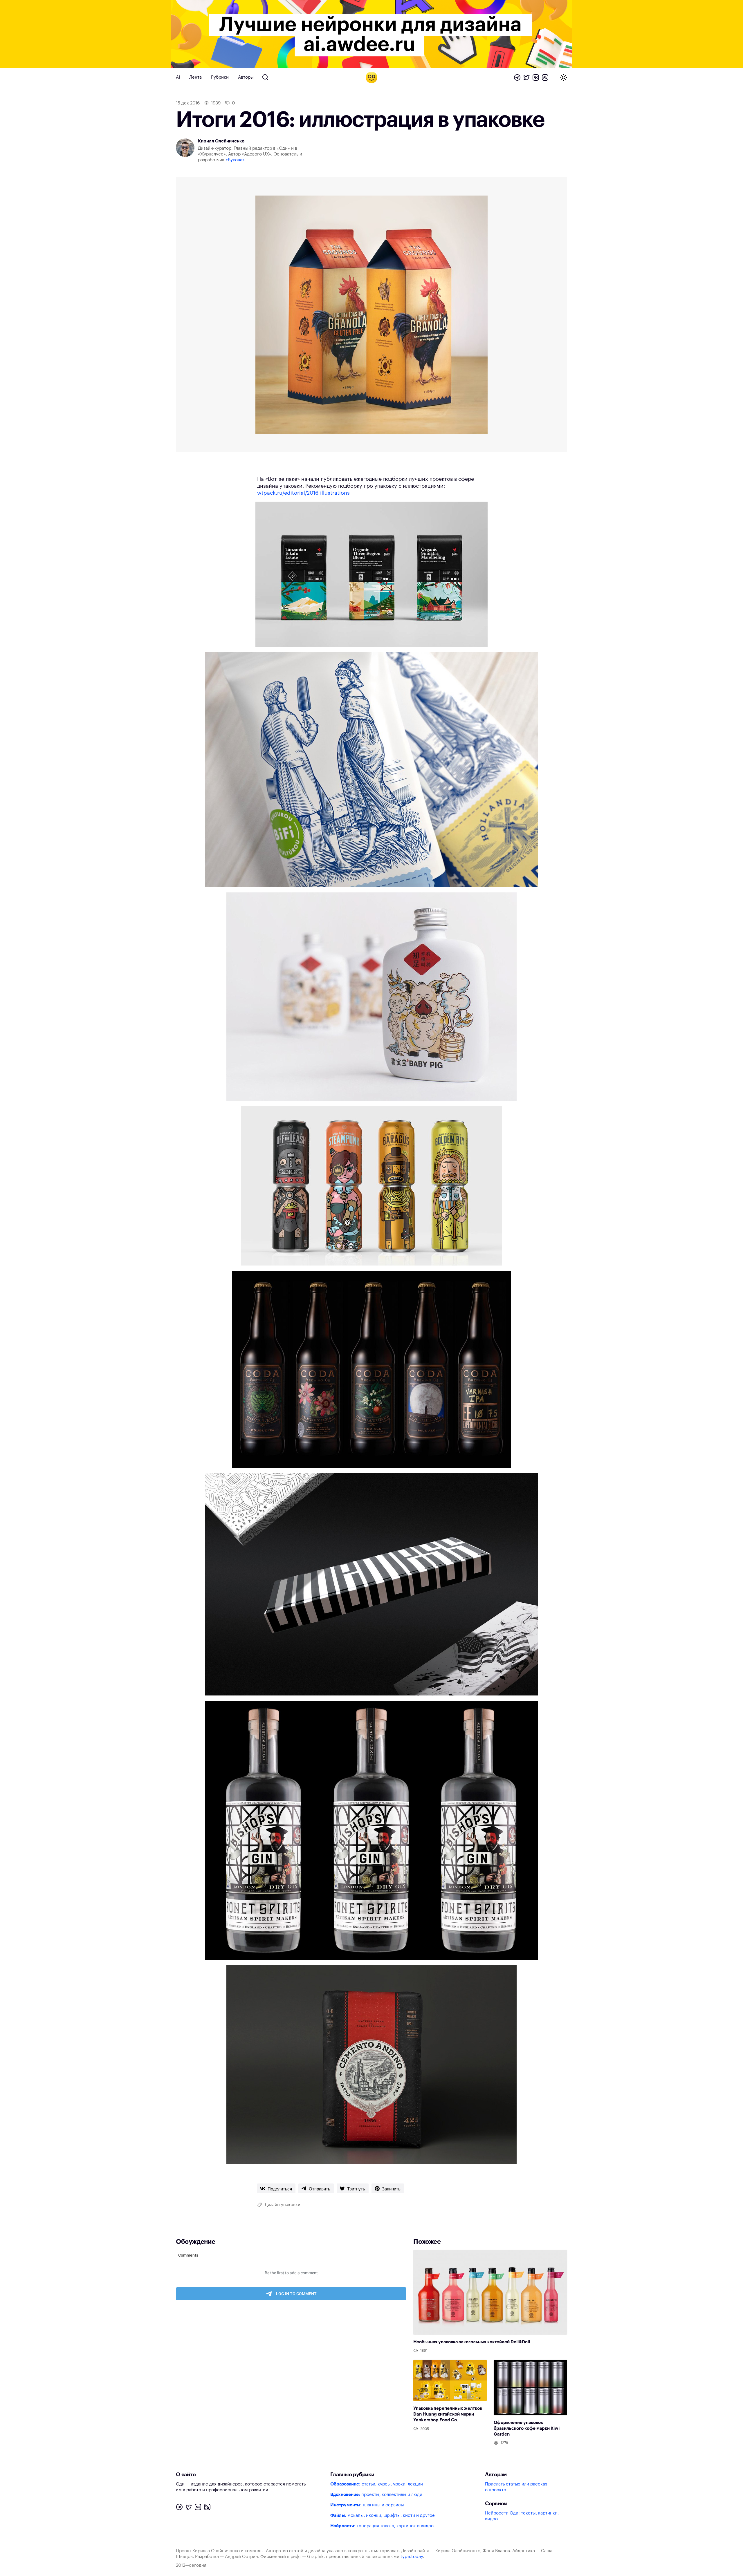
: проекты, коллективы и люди (376, 2495)
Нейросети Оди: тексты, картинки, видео (522, 2516)
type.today (412, 2557)
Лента (195, 77)
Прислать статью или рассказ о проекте (516, 2487)
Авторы (246, 77)
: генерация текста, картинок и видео (382, 2526)
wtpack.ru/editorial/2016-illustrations (303, 493)
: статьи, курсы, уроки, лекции (377, 2484)
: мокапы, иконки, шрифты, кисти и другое (383, 2516)
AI (178, 77)
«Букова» (235, 160)
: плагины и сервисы (367, 2505)
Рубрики (220, 77)
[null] (276, 2188)
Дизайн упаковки (283, 2205)
